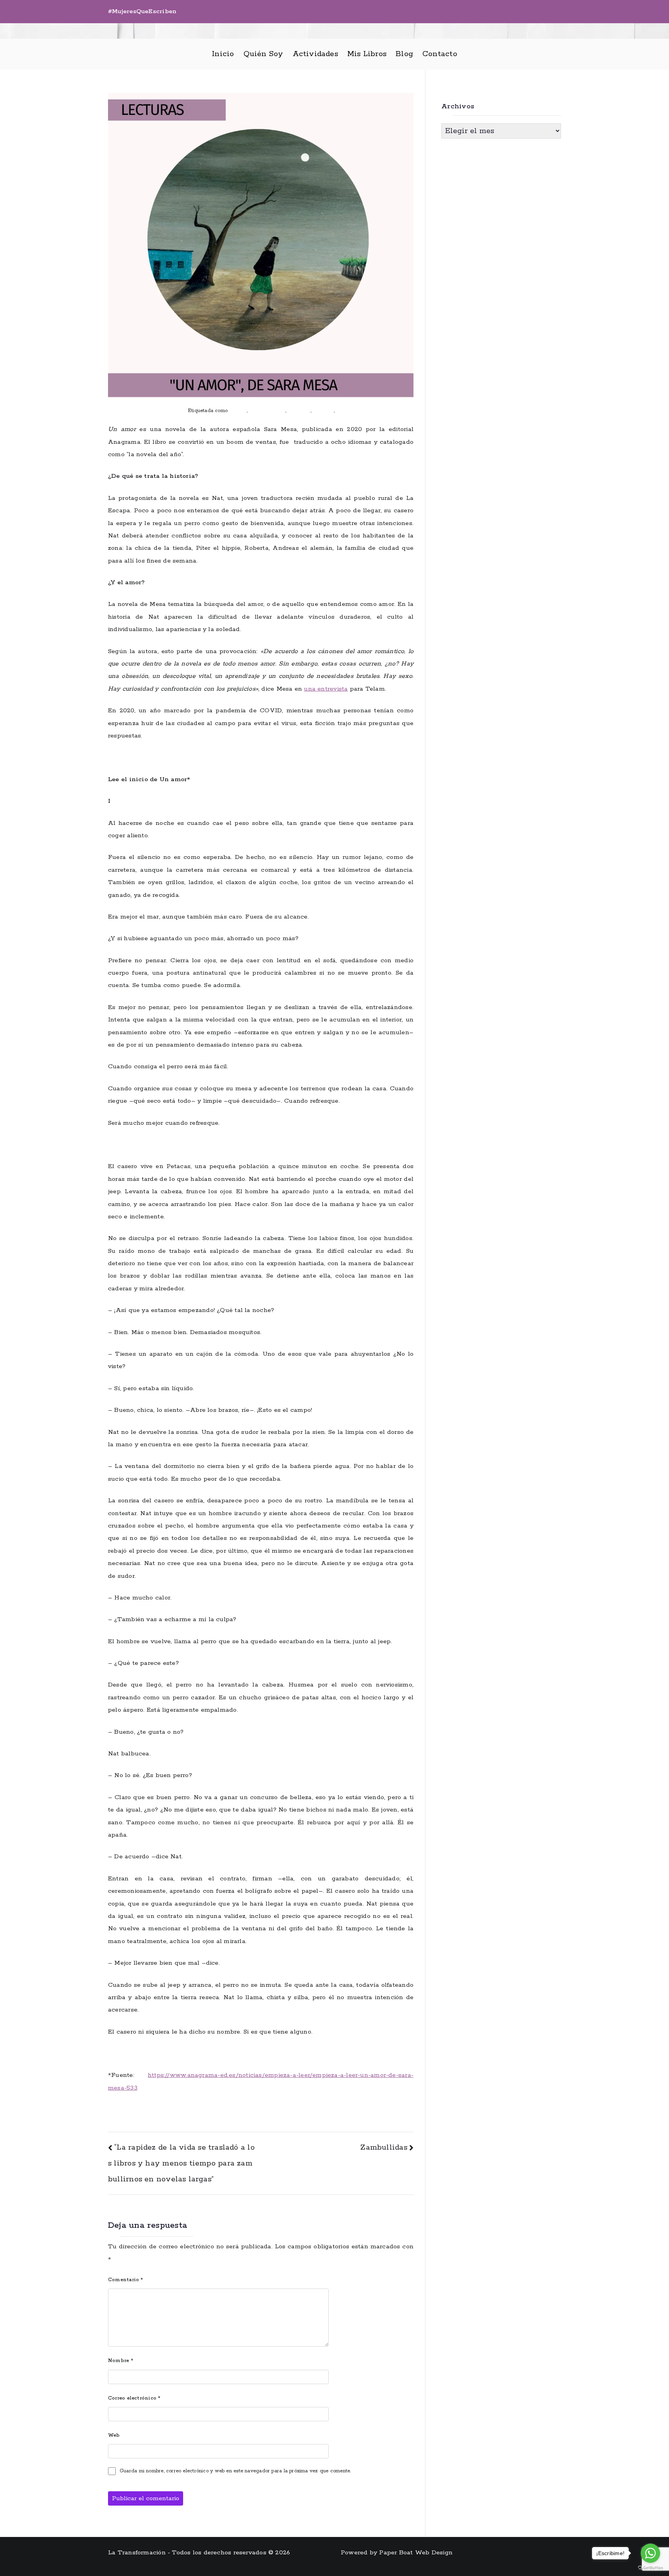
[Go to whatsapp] (650, 2553)
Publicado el (146, 411)
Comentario (126, 2280)
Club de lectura (267, 411)
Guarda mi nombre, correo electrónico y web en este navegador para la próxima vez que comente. (235, 2471)
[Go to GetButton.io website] (650, 2568)
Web (114, 2435)
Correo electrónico (134, 2398)
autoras (238, 411)
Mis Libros (367, 54)
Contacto (440, 54)
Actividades (315, 54)
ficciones (323, 411)
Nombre (121, 2361)
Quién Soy (263, 54)
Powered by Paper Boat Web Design (397, 2553)
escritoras (299, 411)
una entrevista (326, 689)
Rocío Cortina (352, 411)
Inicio (223, 54)
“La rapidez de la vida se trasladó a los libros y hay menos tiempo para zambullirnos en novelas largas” (181, 2163)
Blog (404, 54)
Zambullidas (383, 2148)
